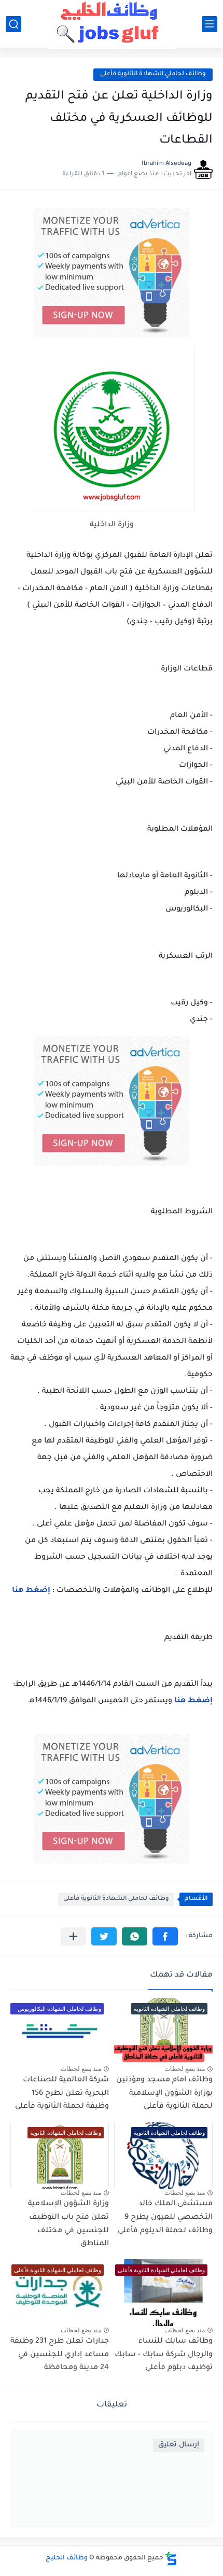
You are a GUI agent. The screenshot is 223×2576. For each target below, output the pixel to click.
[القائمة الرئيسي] (210, 24)
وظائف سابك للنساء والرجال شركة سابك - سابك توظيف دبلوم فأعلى (164, 2355)
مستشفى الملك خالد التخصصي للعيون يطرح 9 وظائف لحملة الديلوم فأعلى (165, 2217)
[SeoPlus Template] (171, 2559)
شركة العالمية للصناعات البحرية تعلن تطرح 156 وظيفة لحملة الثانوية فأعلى (62, 2094)
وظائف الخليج (67, 2558)
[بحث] (13, 24)
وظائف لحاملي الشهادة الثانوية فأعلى (153, 74)
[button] (165, 1936)
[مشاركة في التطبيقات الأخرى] (73, 1936)
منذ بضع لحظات (185, 2069)
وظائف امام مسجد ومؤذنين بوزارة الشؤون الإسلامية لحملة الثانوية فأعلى (164, 2094)
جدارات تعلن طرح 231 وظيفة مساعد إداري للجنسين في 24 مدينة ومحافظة (60, 2355)
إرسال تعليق (179, 2445)
